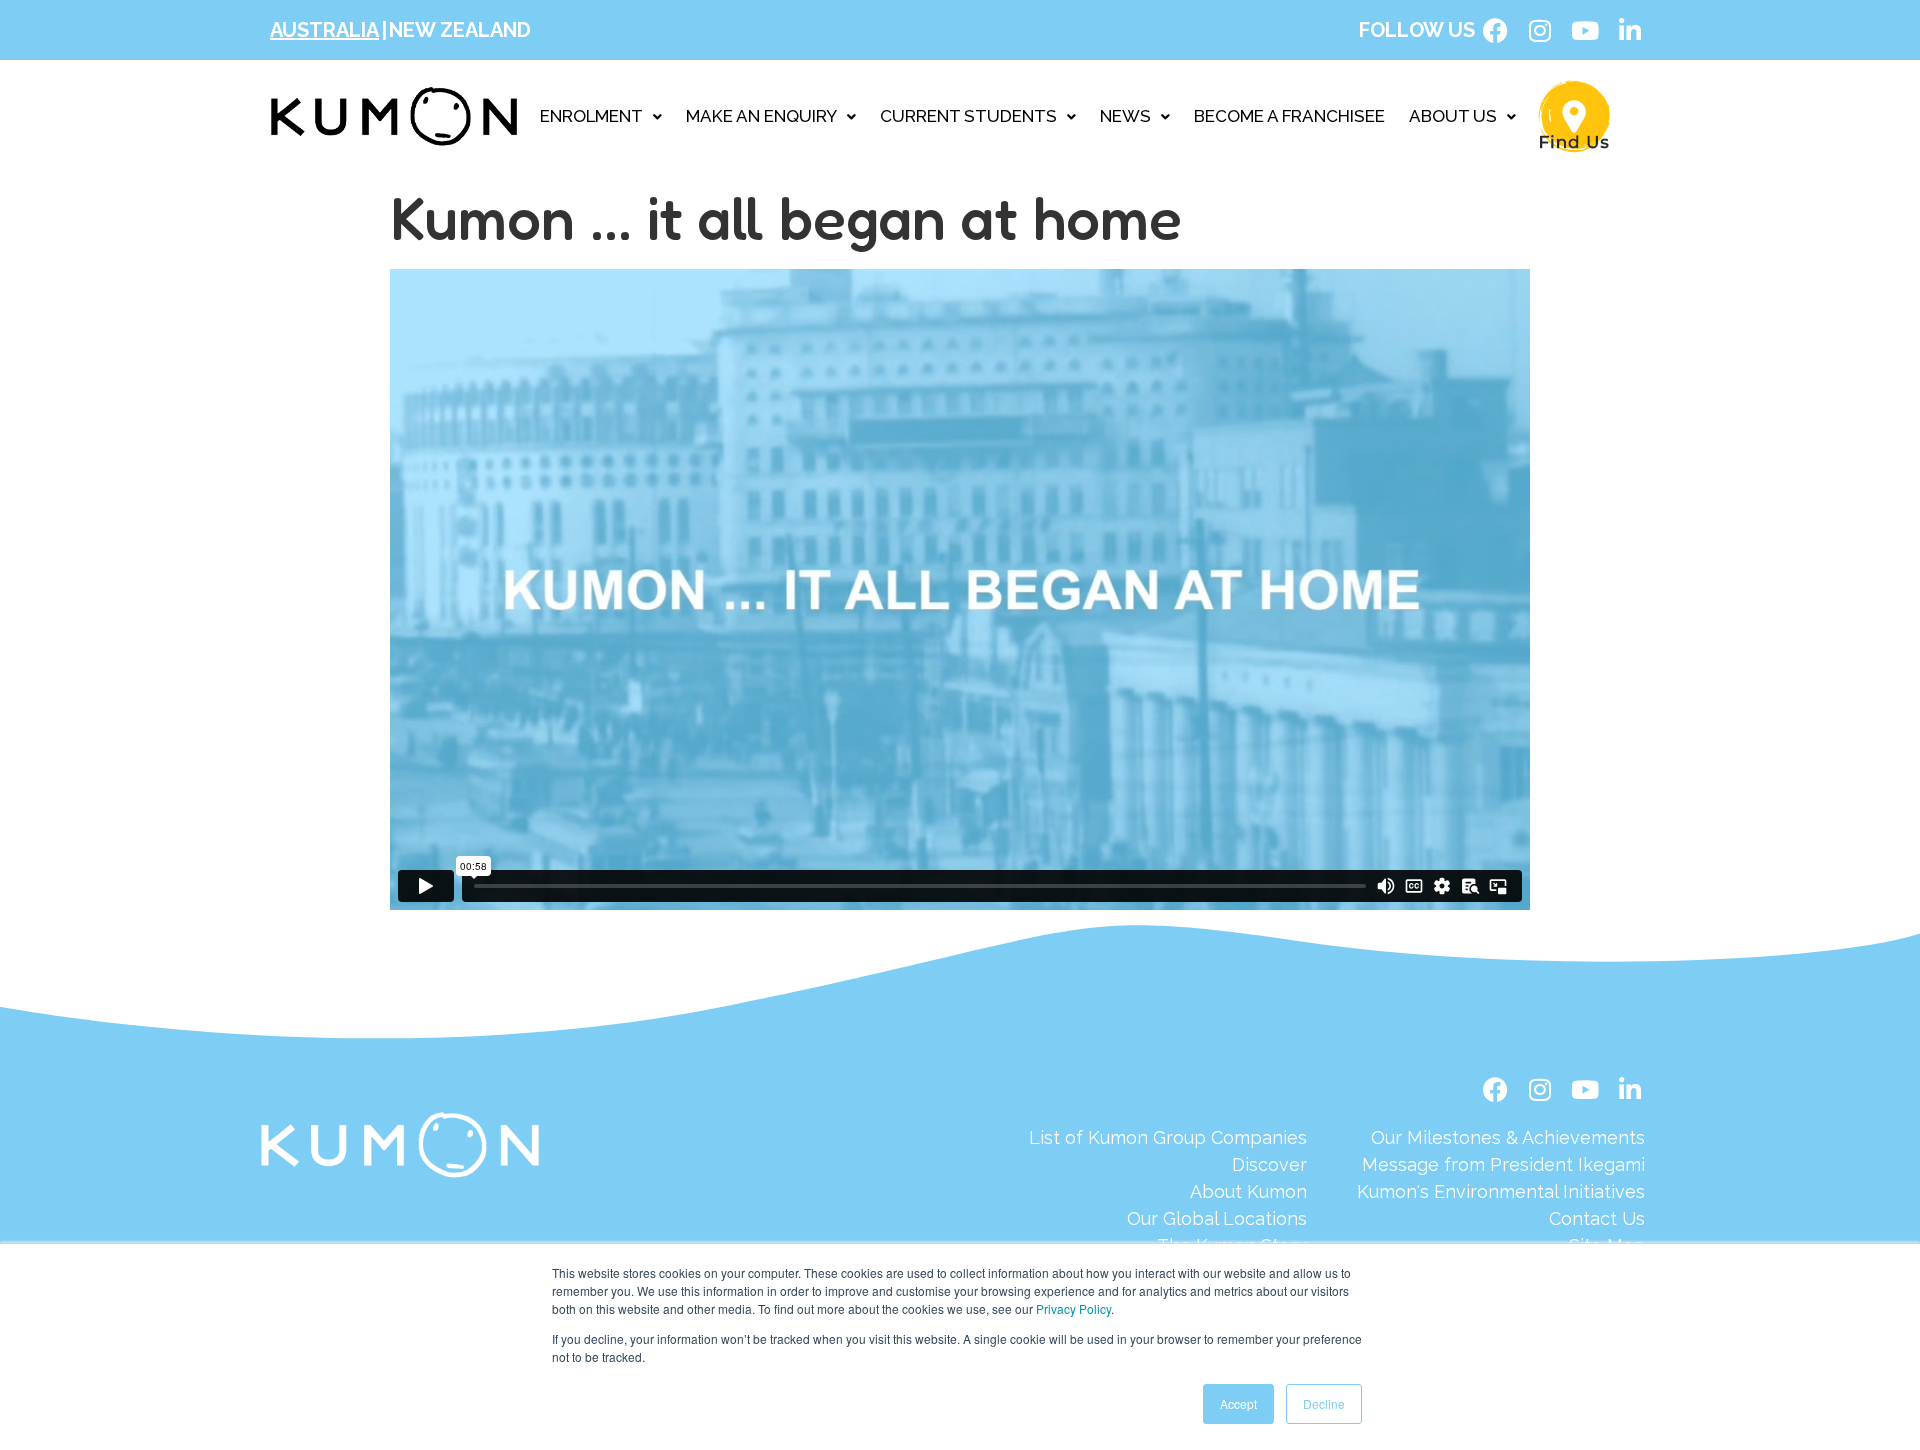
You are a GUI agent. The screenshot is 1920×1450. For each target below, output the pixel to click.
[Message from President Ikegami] (1501, 1164)
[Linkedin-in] (1630, 30)
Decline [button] (1324, 1403)
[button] (601, 116)
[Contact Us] (1501, 1218)
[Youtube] (1585, 30)
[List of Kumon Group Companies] (1168, 1137)
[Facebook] (1495, 30)
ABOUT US (1453, 116)
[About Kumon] (1168, 1191)
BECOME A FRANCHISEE (1289, 116)
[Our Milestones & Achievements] (1501, 1137)
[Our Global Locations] (1168, 1218)
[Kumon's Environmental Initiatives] (1501, 1191)
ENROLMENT (591, 116)
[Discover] (1168, 1164)
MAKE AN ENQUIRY (761, 116)
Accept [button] (1238, 1403)
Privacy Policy (1073, 1308)
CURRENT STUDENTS (968, 116)
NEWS (1125, 116)
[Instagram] (1540, 30)
